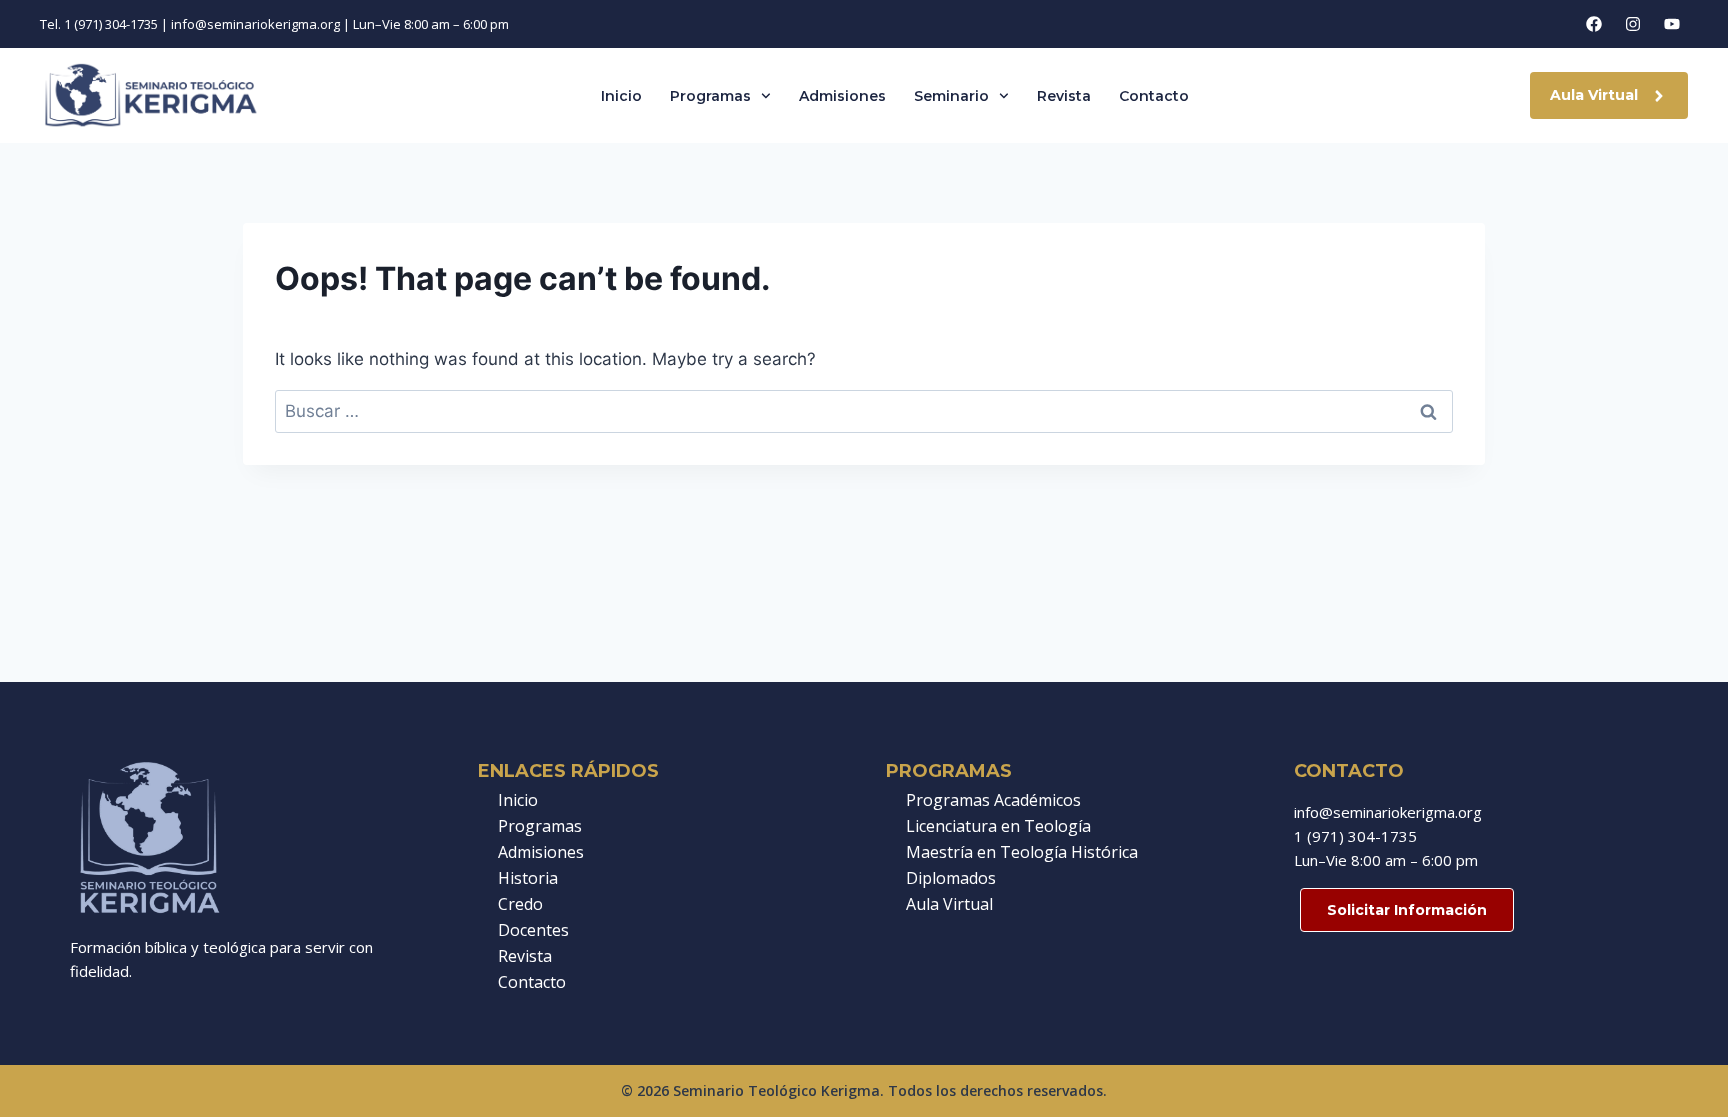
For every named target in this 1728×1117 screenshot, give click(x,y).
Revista (1064, 96)
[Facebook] (1594, 24)
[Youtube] (1672, 24)
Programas (710, 96)
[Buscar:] (864, 411)
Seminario (951, 96)
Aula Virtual (949, 904)
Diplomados (951, 878)
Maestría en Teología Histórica (1022, 852)
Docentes (533, 930)
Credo (520, 904)
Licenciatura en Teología (998, 826)
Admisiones (842, 96)
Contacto (1154, 96)
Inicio (621, 96)
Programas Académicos (993, 800)
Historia (528, 878)
